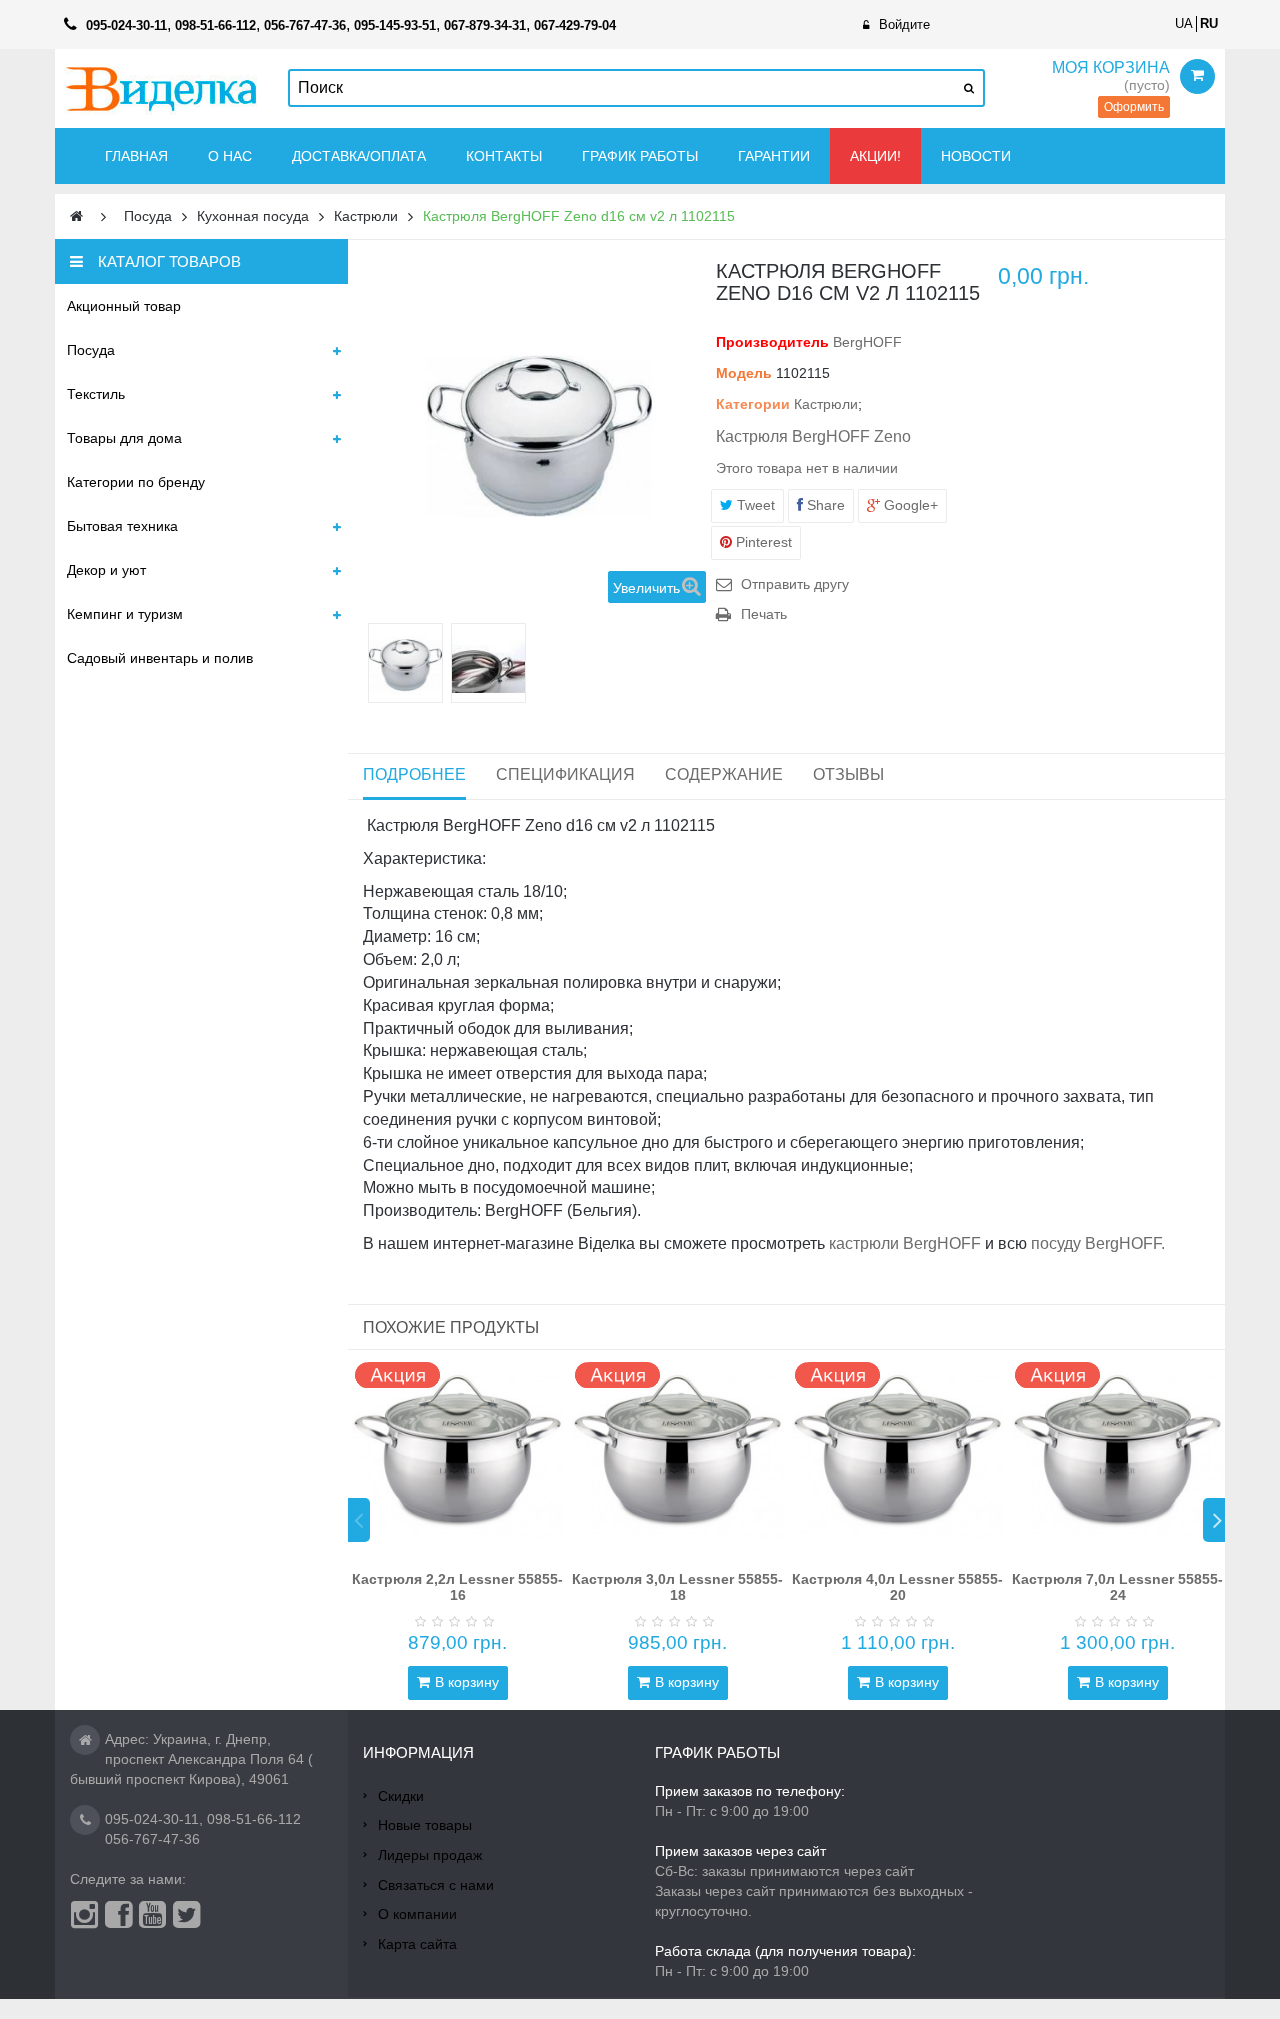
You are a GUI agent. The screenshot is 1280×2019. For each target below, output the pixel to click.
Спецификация (565, 774)
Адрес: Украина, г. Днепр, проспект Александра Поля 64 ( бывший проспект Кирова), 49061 (191, 1759)
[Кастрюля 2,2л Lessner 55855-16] (458, 1456)
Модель (744, 373)
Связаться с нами (436, 1885)
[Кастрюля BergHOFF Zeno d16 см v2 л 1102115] (405, 665)
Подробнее (414, 774)
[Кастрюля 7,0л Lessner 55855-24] (1118, 1456)
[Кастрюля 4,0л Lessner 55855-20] (898, 1456)
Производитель (772, 342)
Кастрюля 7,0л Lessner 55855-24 (1117, 1586)
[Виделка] (161, 88)
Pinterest (762, 542)
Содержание (724, 774)
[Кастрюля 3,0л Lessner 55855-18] (678, 1456)
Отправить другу (795, 584)
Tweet (754, 505)
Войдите (904, 24)
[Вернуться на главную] (76, 216)
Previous (359, 1520)
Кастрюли (826, 404)
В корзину (467, 1682)
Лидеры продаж (430, 1855)
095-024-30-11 (152, 1819)
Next (1214, 1520)
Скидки (401, 1796)
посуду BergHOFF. (1098, 1243)
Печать (764, 614)
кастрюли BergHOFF (905, 1243)
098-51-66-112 (254, 1819)
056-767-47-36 (152, 1839)
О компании (417, 1914)
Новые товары (425, 1825)
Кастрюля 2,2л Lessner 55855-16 (457, 1586)
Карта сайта (417, 1944)
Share (824, 505)
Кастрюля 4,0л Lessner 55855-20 (897, 1586)
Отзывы (848, 774)
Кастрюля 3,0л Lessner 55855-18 (677, 1586)
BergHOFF (867, 342)
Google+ (909, 505)
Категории (753, 404)
